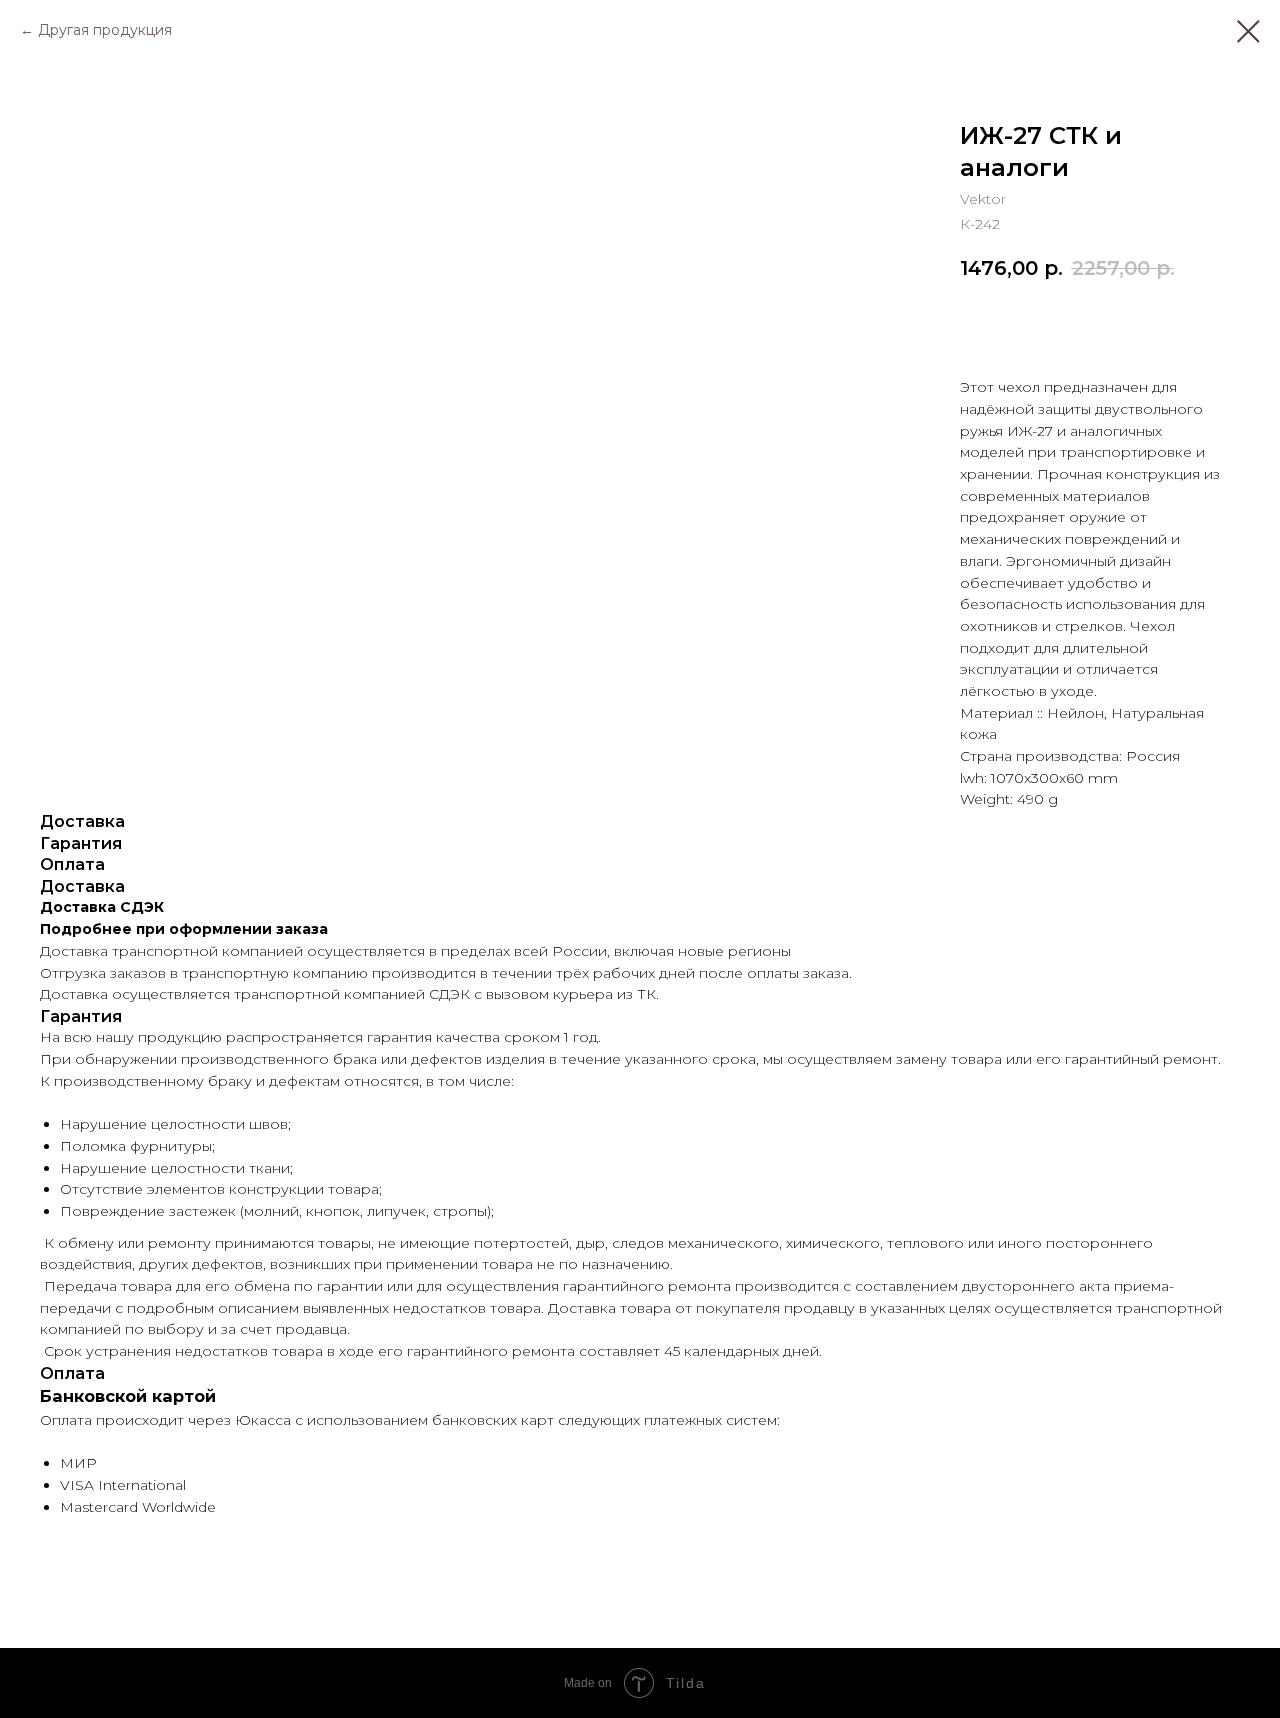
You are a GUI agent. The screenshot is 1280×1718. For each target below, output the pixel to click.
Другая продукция (105, 30)
